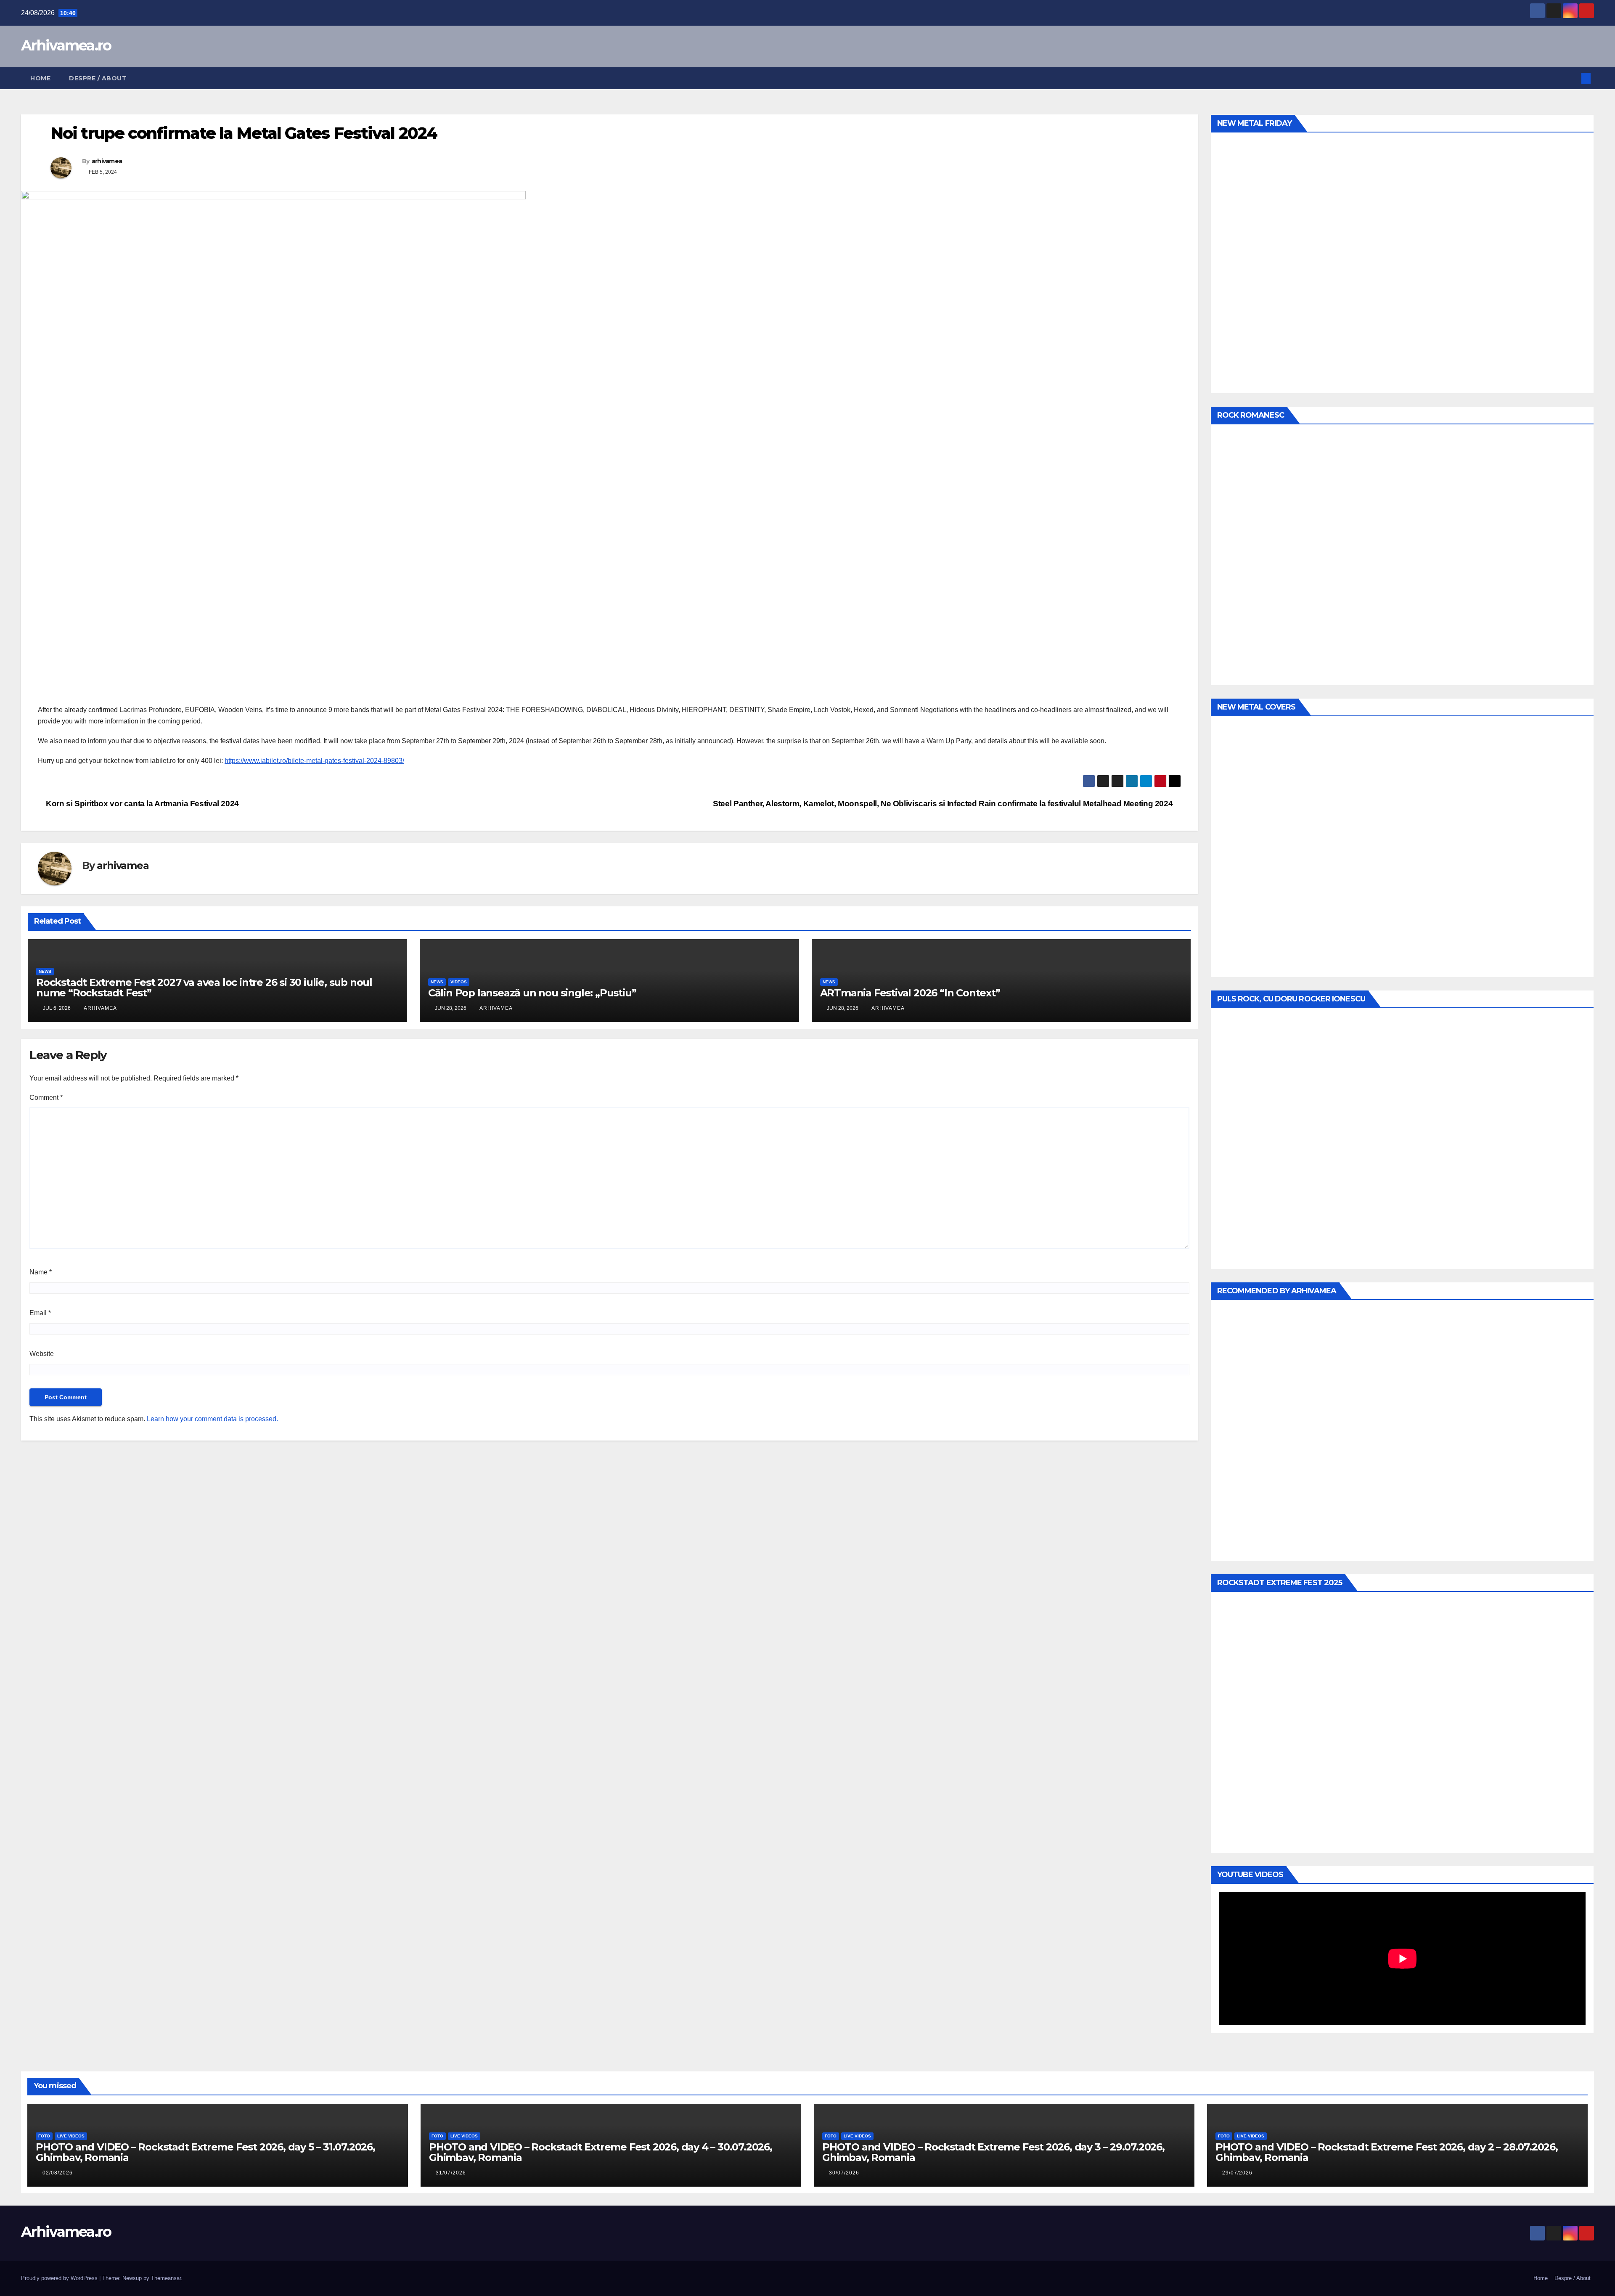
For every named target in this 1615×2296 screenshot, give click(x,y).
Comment (46, 1098)
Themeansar (166, 2278)
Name (41, 1272)
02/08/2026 (58, 2173)
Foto (44, 2136)
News (45, 971)
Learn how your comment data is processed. (212, 1419)
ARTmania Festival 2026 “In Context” (910, 993)
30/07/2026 (844, 2173)
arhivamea (107, 161)
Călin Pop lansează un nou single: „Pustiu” (532, 993)
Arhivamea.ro (66, 45)
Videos (459, 982)
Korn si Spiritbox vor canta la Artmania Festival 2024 (142, 804)
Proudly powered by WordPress (60, 2278)
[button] (1572, 78)
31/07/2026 (451, 2173)
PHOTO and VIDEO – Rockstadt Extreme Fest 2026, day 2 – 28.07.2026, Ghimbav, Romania (1387, 2152)
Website (42, 1354)
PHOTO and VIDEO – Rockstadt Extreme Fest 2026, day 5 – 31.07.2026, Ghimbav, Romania (205, 2152)
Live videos (71, 2136)
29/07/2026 (1237, 2173)
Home (40, 78)
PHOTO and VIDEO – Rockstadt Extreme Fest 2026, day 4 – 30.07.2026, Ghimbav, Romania (601, 2152)
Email (40, 1313)
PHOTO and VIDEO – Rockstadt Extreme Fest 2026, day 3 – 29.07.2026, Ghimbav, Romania (993, 2152)
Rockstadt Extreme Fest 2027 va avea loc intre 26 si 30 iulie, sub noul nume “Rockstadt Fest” (204, 988)
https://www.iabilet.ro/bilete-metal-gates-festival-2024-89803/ (314, 761)
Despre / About (98, 78)
